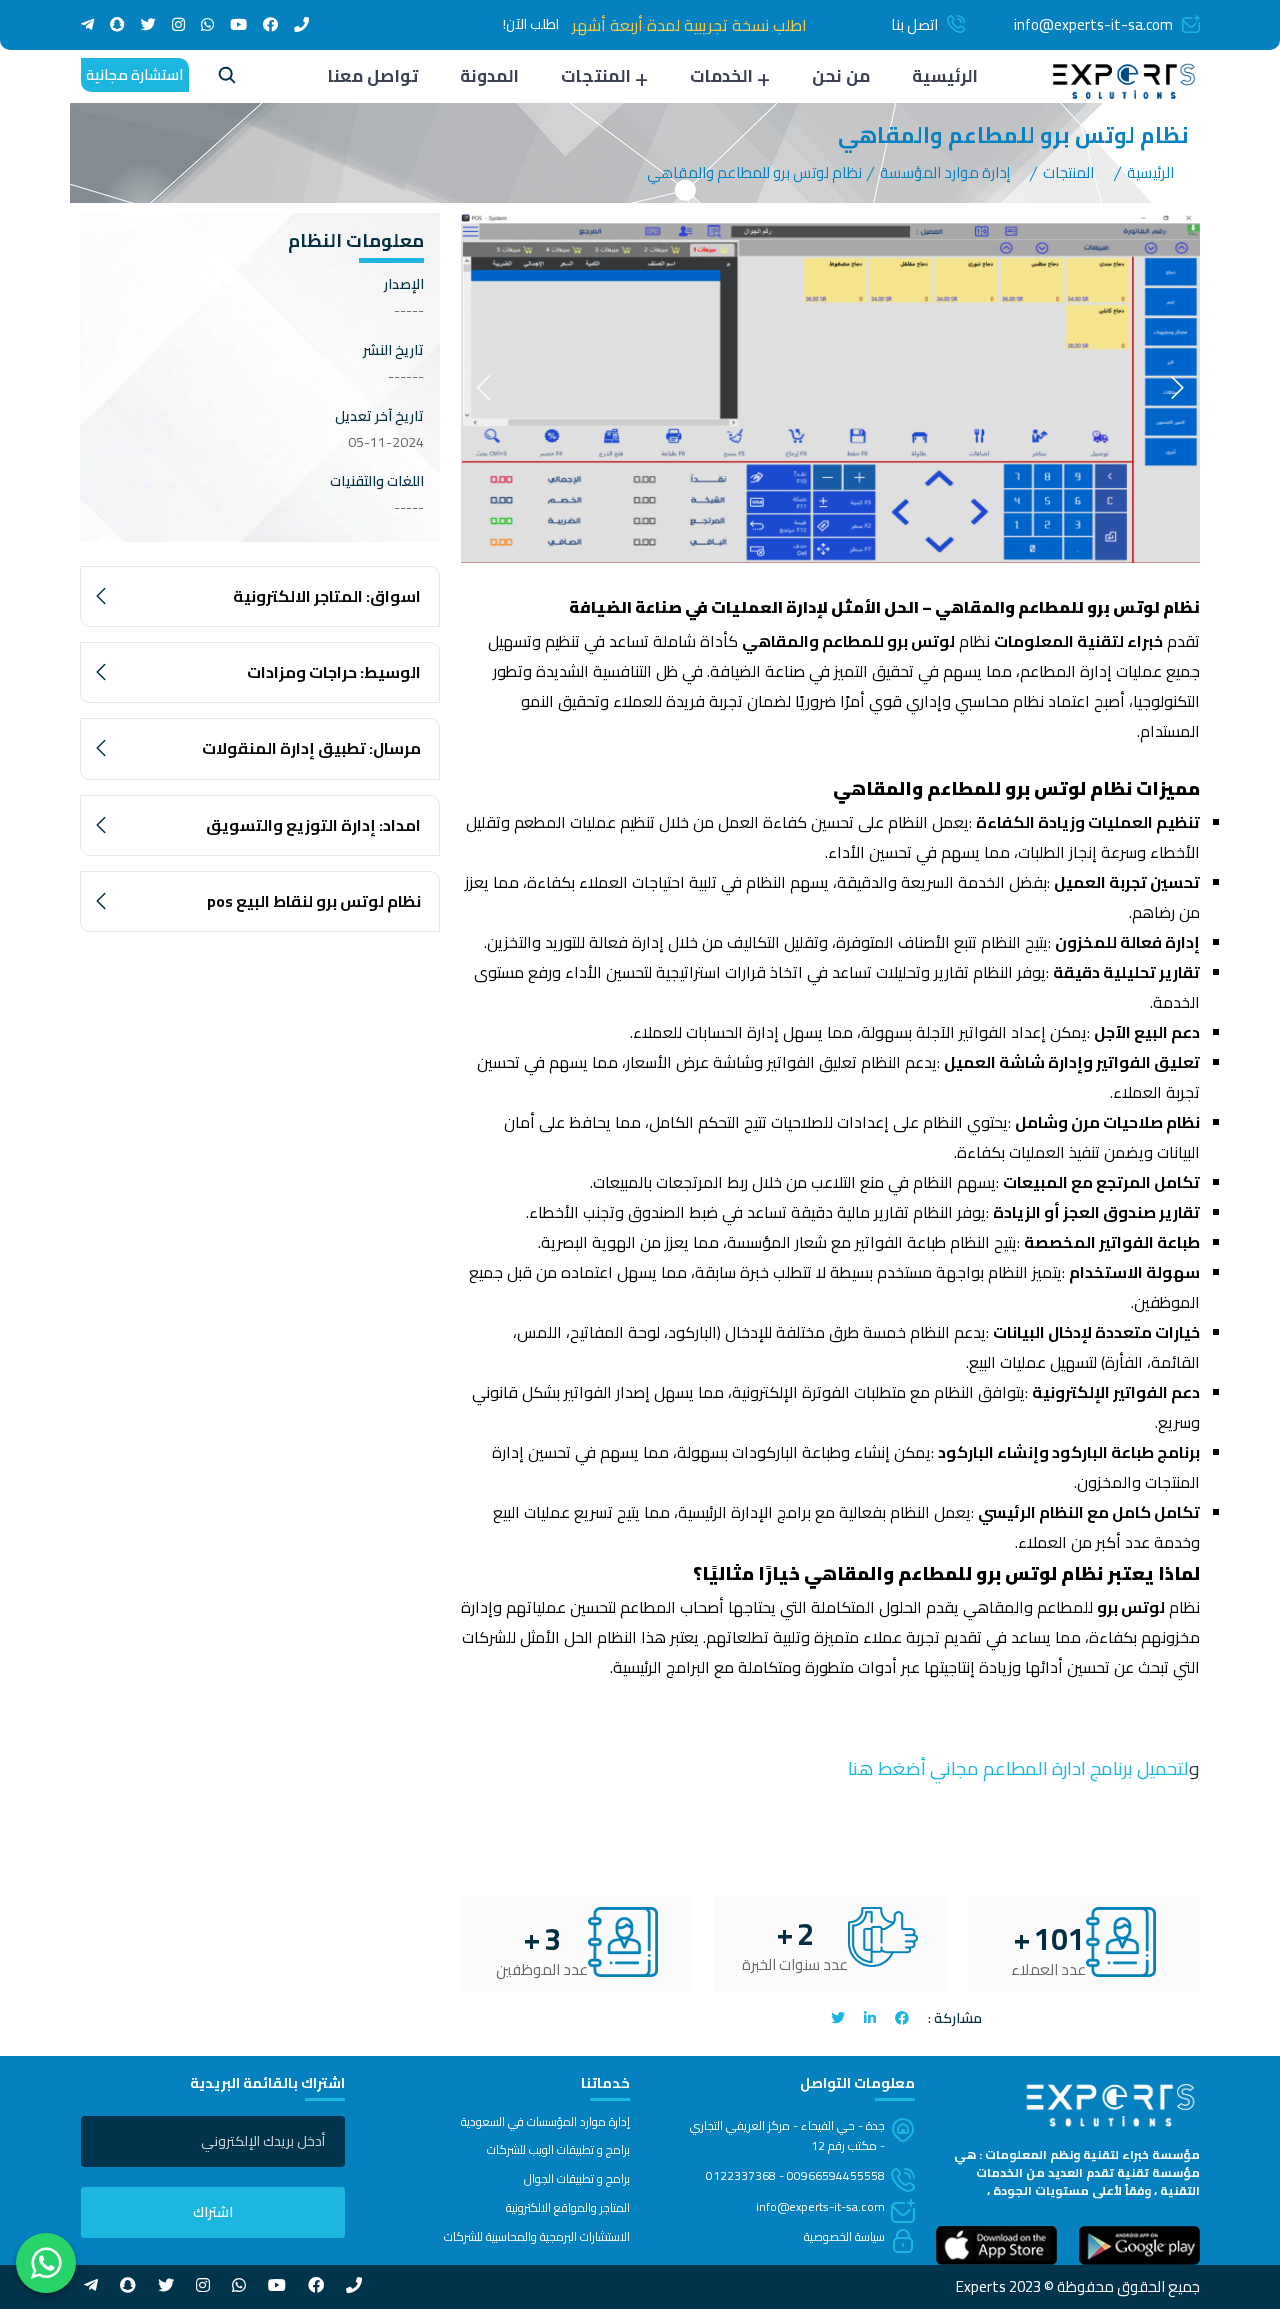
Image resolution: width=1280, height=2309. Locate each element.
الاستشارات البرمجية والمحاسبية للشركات (537, 2237)
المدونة (489, 76)
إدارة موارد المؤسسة (945, 172)
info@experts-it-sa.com (1093, 24)
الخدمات (721, 76)
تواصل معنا (372, 76)
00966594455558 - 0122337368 (795, 2175)
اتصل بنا (914, 24)
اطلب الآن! (531, 24)
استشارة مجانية (135, 74)
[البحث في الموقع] (227, 78)
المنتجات (596, 76)
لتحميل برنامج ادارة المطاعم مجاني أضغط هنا (1016, 1768)
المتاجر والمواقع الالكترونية (568, 2208)
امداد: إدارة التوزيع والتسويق (313, 825)
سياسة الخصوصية (844, 2236)
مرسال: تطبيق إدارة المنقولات (311, 748)
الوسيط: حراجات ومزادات (334, 672)
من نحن (841, 76)
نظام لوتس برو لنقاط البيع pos (314, 901)
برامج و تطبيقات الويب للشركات (558, 2150)
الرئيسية (945, 76)
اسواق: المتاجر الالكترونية (327, 596)
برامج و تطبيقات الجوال (577, 2179)
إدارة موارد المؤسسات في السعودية (545, 2122)
